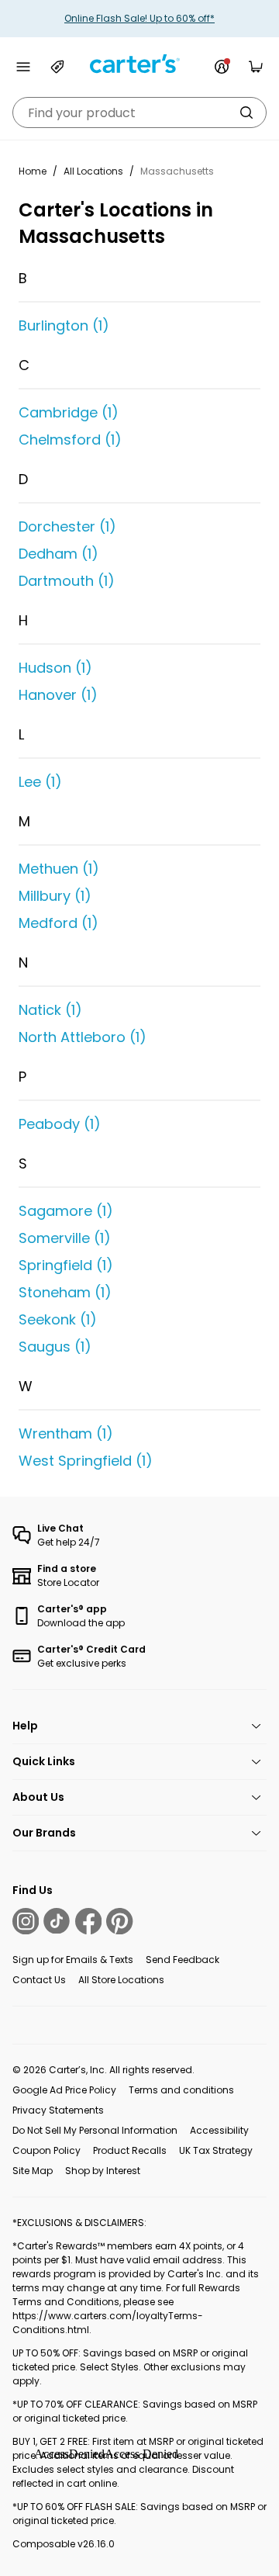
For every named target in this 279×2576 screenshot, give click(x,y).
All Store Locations (121, 1980)
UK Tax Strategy (216, 2150)
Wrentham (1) (66, 1433)
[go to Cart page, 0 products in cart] (256, 67)
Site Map (33, 2171)
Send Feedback (183, 1960)
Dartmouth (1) (67, 581)
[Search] (246, 113)
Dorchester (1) (67, 526)
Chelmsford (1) (70, 440)
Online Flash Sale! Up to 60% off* (139, 18)
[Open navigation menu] (23, 67)
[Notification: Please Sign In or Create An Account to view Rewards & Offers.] (222, 67)
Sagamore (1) (66, 1211)
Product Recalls (130, 2150)
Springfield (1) (66, 1265)
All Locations (93, 171)
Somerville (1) (65, 1238)
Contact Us (39, 1980)
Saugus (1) (55, 1347)
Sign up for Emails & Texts (73, 1960)
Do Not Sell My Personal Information (95, 2130)
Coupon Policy (46, 2150)
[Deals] (57, 67)
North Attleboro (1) (83, 1037)
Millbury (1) (55, 896)
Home (33, 171)
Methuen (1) (59, 869)
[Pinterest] (119, 1921)
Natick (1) (50, 1010)
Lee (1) (40, 782)
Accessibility (219, 2130)
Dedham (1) (59, 554)
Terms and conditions (181, 2090)
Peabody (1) (60, 1124)
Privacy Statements (58, 2110)
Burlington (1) (64, 325)
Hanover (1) (58, 695)
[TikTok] (57, 1921)
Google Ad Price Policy (64, 2090)
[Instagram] (26, 1921)
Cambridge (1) (69, 412)
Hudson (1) (55, 668)
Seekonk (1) (58, 1319)
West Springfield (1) (86, 1461)
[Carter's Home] (139, 64)
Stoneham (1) (65, 1292)
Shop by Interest (103, 2171)
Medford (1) (59, 923)
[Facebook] (88, 1921)
